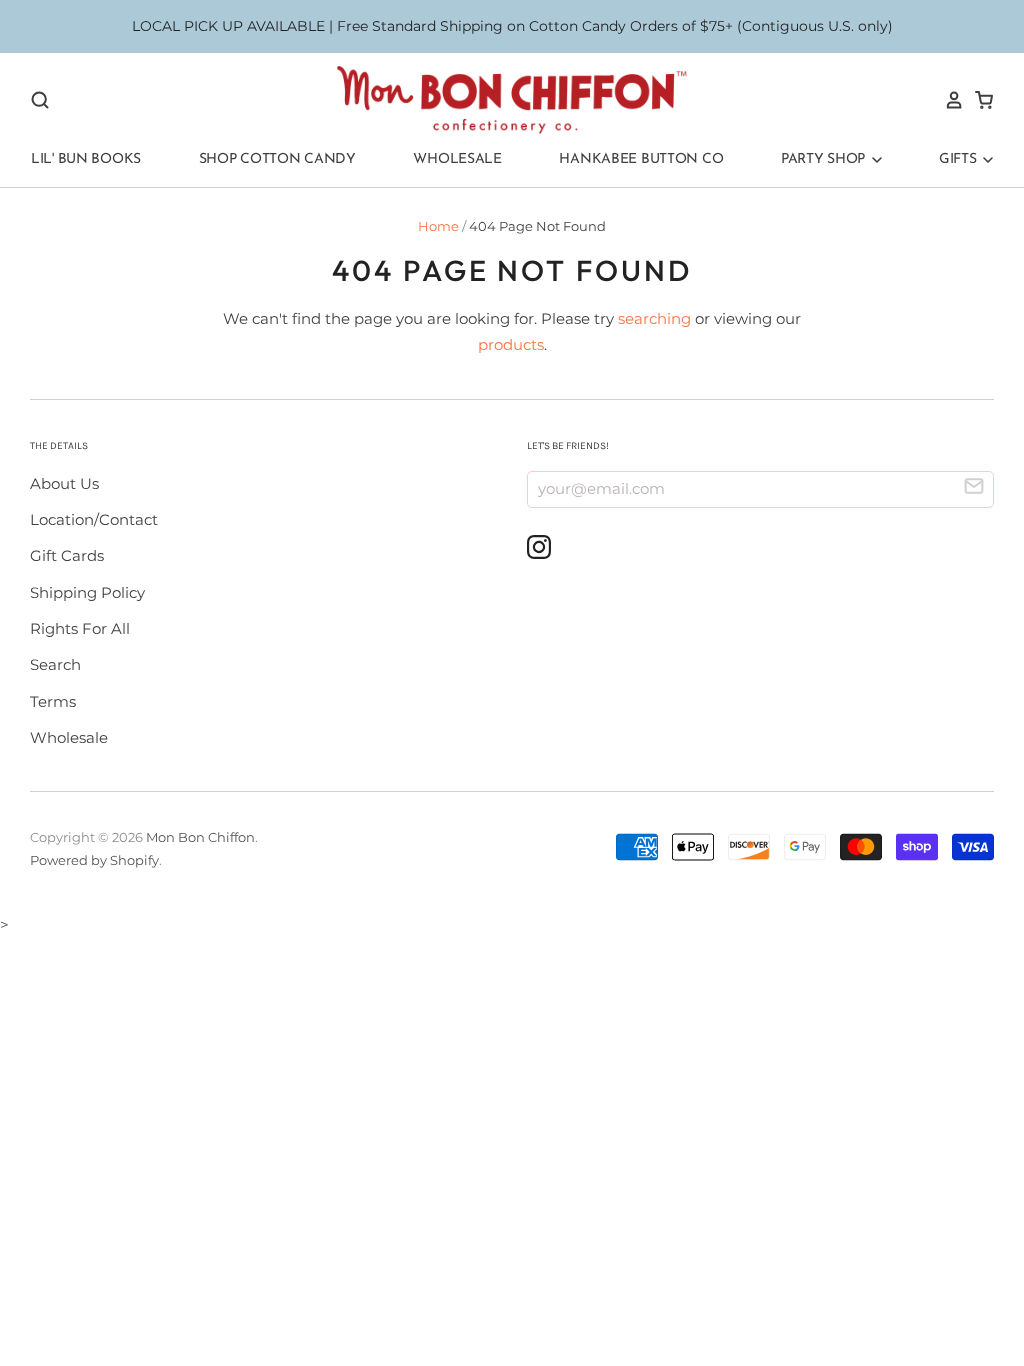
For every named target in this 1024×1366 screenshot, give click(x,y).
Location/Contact (94, 519)
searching (654, 318)
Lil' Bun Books (86, 159)
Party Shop (825, 159)
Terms (53, 701)
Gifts (959, 159)
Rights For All (80, 628)
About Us (64, 483)
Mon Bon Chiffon (200, 837)
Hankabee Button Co (641, 159)
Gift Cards (67, 555)
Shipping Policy (87, 592)
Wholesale (457, 159)
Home (438, 226)
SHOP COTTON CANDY (277, 159)
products (511, 344)
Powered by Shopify (94, 860)
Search (55, 664)
